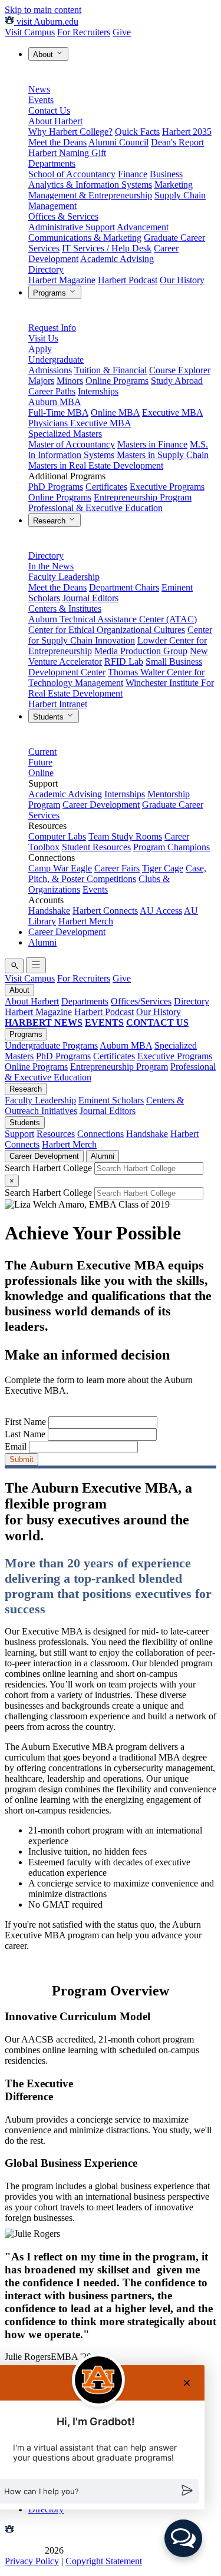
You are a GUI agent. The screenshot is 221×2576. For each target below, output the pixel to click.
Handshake (49, 911)
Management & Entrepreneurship (90, 195)
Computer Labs (57, 836)
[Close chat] (187, 2383)
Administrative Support (72, 227)
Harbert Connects (105, 911)
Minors (70, 381)
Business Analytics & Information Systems (105, 179)
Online (41, 773)
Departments (52, 163)
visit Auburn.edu (46, 21)
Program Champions (171, 847)
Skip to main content (43, 10)
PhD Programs (56, 487)
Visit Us (43, 338)
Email (16, 1446)
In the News (51, 566)
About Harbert (55, 121)
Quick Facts (137, 132)
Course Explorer (180, 370)
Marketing (174, 185)
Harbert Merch (86, 921)
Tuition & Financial (111, 370)
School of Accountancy (72, 174)
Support (19, 1134)
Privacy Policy (32, 2561)
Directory (46, 269)
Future (40, 762)
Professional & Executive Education (95, 508)
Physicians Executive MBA (80, 423)
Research (50, 521)
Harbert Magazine (62, 280)
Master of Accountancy (72, 444)
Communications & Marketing (85, 238)
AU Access (161, 911)
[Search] (14, 966)
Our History (182, 280)
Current (42, 752)
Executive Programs (167, 487)
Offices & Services (63, 216)
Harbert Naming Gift (67, 153)
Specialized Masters (65, 434)
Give (122, 32)
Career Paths (52, 391)
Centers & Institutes (65, 609)
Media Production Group (141, 651)
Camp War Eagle (60, 868)
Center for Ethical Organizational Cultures (107, 630)
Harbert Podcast (128, 280)
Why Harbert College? (70, 132)
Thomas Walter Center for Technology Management (116, 677)
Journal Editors (90, 598)
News (39, 89)
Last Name (25, 1434)
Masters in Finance (152, 444)
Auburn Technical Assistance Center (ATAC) (113, 619)
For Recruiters (84, 32)
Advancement (143, 227)
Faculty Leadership (64, 577)
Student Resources (96, 847)
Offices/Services (141, 1001)
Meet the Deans (57, 142)
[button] (183, 2538)
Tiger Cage (163, 868)
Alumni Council (118, 142)
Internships (98, 391)
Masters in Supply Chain (163, 455)
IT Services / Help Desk (107, 248)
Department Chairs (124, 587)
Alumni (42, 942)
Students (50, 717)
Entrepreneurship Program (143, 497)
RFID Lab (124, 662)
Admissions (50, 370)
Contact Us (49, 110)
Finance (133, 174)
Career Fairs (117, 868)
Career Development (101, 805)
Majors (41, 381)
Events (41, 100)
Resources (56, 1134)
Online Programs (117, 381)
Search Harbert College (50, 1168)
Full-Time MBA (58, 412)
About (44, 54)
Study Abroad (177, 381)
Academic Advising (117, 259)
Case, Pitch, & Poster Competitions (117, 873)
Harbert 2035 (187, 132)
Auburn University (52, 2530)
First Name (25, 1422)
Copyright (24, 2550)
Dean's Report (177, 142)
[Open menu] (36, 965)
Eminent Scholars (111, 1100)
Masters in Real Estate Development (96, 465)
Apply (40, 349)
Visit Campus (30, 32)
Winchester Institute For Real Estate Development (121, 688)
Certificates (106, 487)
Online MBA (115, 412)
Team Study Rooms (125, 836)
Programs (51, 293)
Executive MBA (172, 412)
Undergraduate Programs (51, 1045)
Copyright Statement (104, 2561)
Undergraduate (56, 359)
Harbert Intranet (58, 704)
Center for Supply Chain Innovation (120, 635)
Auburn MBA (55, 402)
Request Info (52, 328)
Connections (100, 1134)
